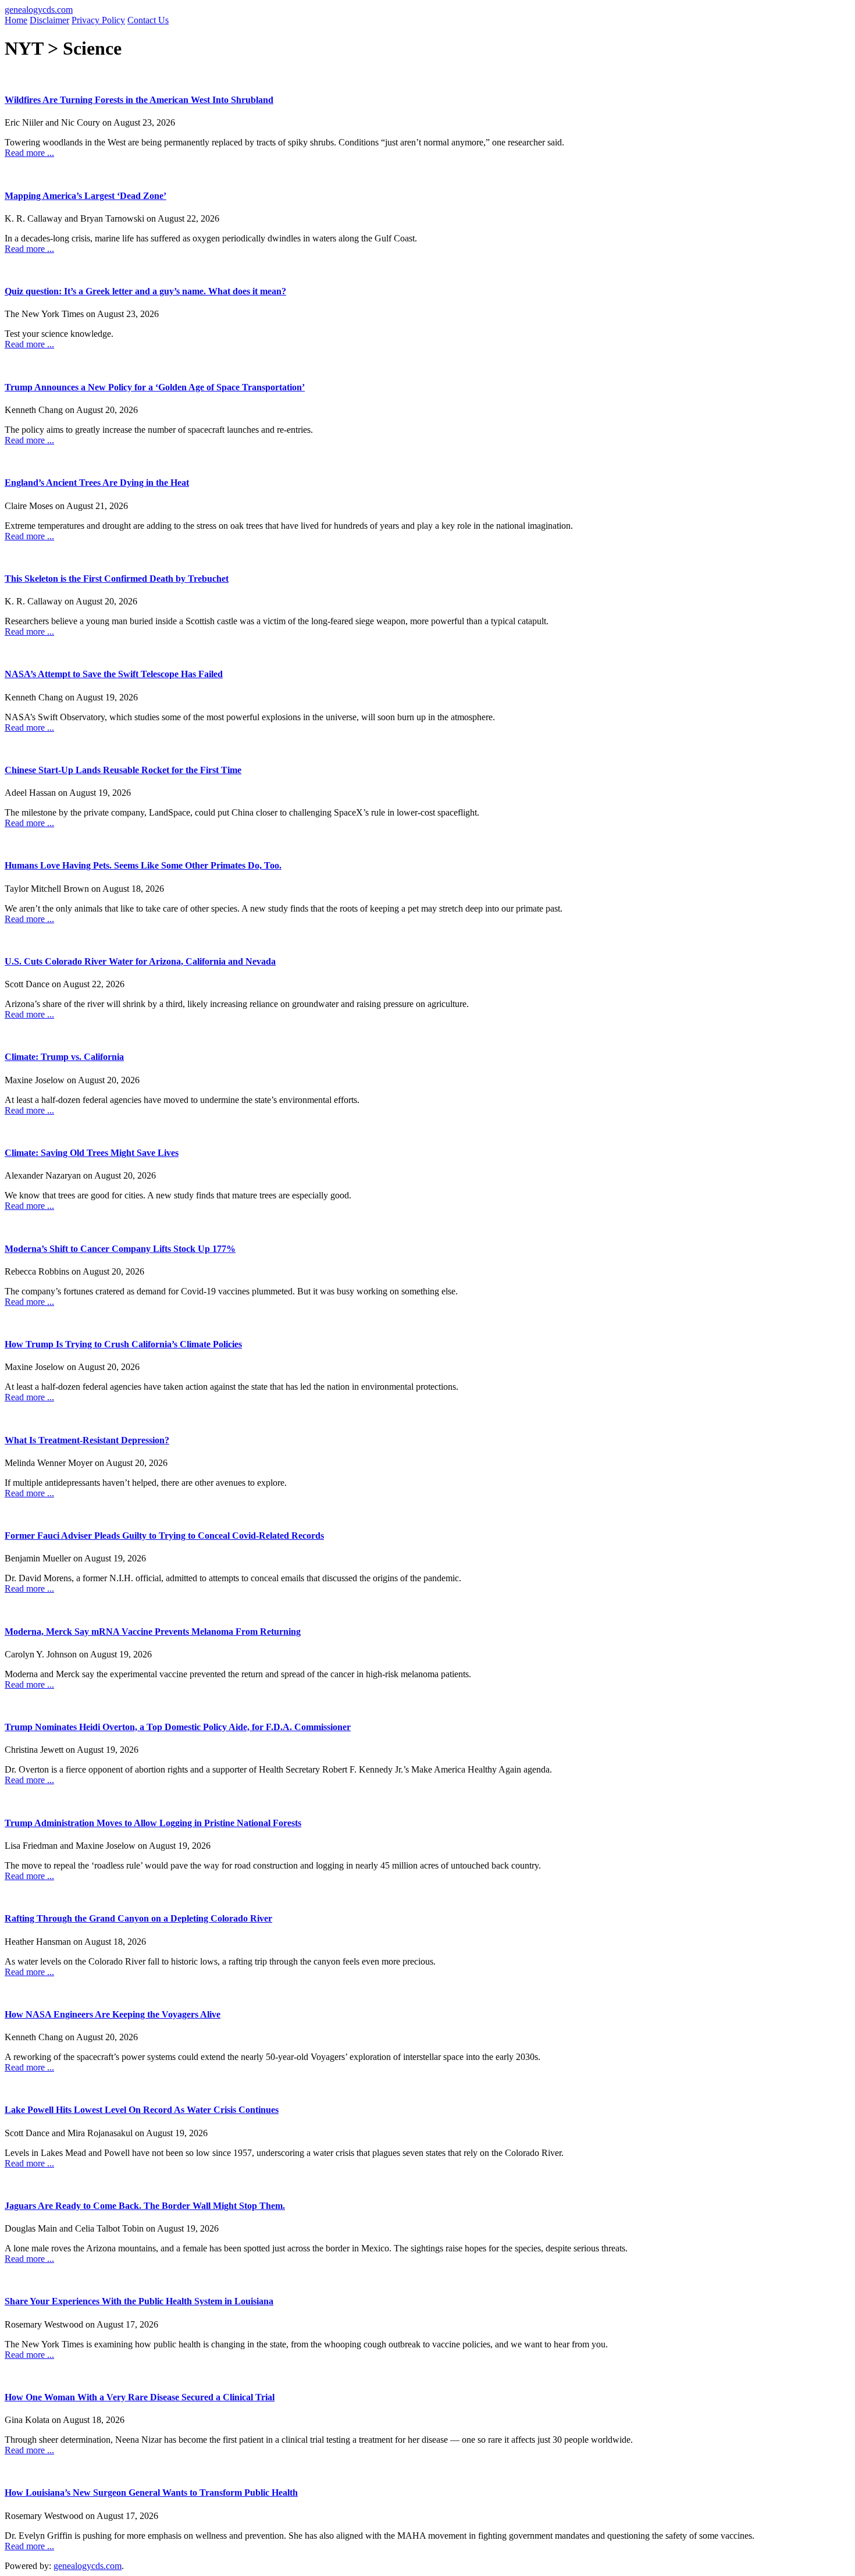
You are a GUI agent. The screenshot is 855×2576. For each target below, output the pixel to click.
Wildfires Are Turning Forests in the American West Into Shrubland (139, 100)
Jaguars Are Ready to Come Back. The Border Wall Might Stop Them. (145, 2206)
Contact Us (148, 20)
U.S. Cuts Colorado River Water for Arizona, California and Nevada (140, 961)
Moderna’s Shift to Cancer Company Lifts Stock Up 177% (120, 1249)
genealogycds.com (39, 10)
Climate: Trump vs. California (64, 1057)
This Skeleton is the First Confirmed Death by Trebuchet (117, 579)
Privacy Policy (98, 20)
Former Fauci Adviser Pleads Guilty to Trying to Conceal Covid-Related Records (164, 1536)
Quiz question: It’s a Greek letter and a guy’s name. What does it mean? (145, 291)
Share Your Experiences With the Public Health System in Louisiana (139, 2301)
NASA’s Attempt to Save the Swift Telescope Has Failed (114, 674)
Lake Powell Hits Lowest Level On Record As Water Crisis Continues (142, 2110)
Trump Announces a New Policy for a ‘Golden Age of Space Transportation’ (155, 387)
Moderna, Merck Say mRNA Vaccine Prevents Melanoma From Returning (153, 1632)
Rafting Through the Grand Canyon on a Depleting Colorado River (138, 1918)
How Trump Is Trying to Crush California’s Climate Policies (123, 1344)
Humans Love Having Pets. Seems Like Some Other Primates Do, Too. (143, 865)
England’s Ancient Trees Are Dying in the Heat (97, 483)
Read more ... (29, 153)
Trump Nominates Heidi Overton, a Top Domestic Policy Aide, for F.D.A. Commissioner (178, 1727)
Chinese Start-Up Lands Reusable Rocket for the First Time (123, 770)
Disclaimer (49, 20)
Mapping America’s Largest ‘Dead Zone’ (85, 196)
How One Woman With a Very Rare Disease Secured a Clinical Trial (140, 2397)
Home (16, 20)
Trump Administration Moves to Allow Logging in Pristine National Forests (153, 1823)
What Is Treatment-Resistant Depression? (87, 1440)
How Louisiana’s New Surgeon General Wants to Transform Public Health (151, 2493)
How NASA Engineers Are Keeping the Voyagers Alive (113, 2014)
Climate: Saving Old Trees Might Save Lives (92, 1153)
